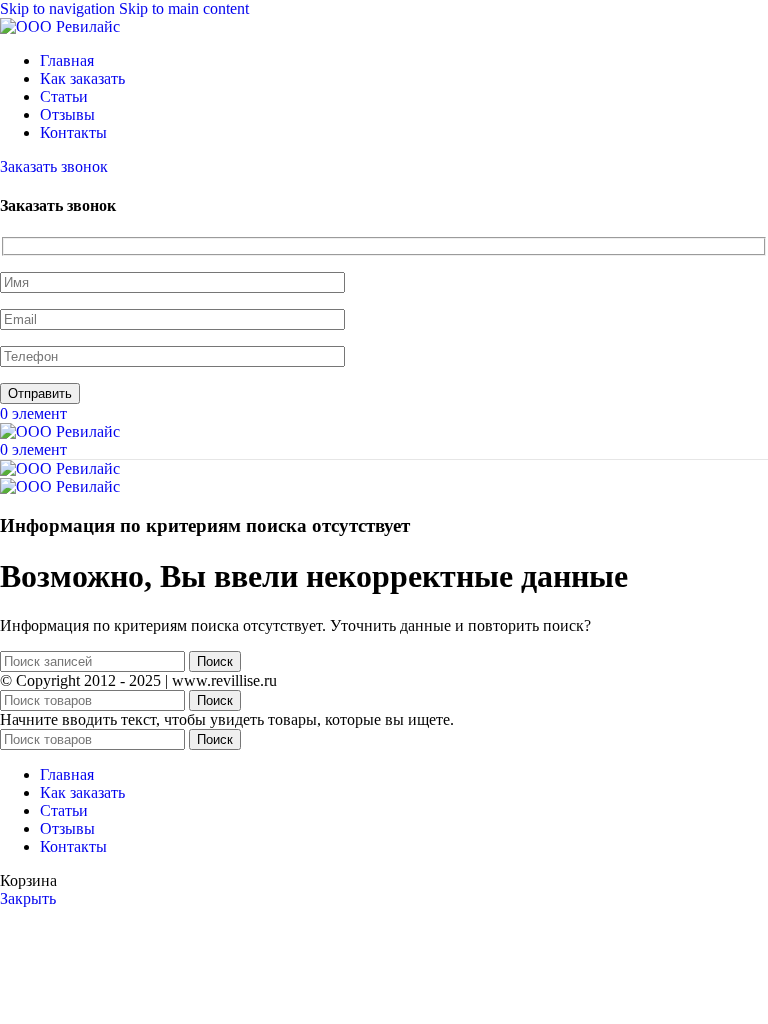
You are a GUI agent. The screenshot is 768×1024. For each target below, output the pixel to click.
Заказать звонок (54, 166)
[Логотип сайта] (60, 26)
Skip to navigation (59, 8)
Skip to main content (184, 8)
